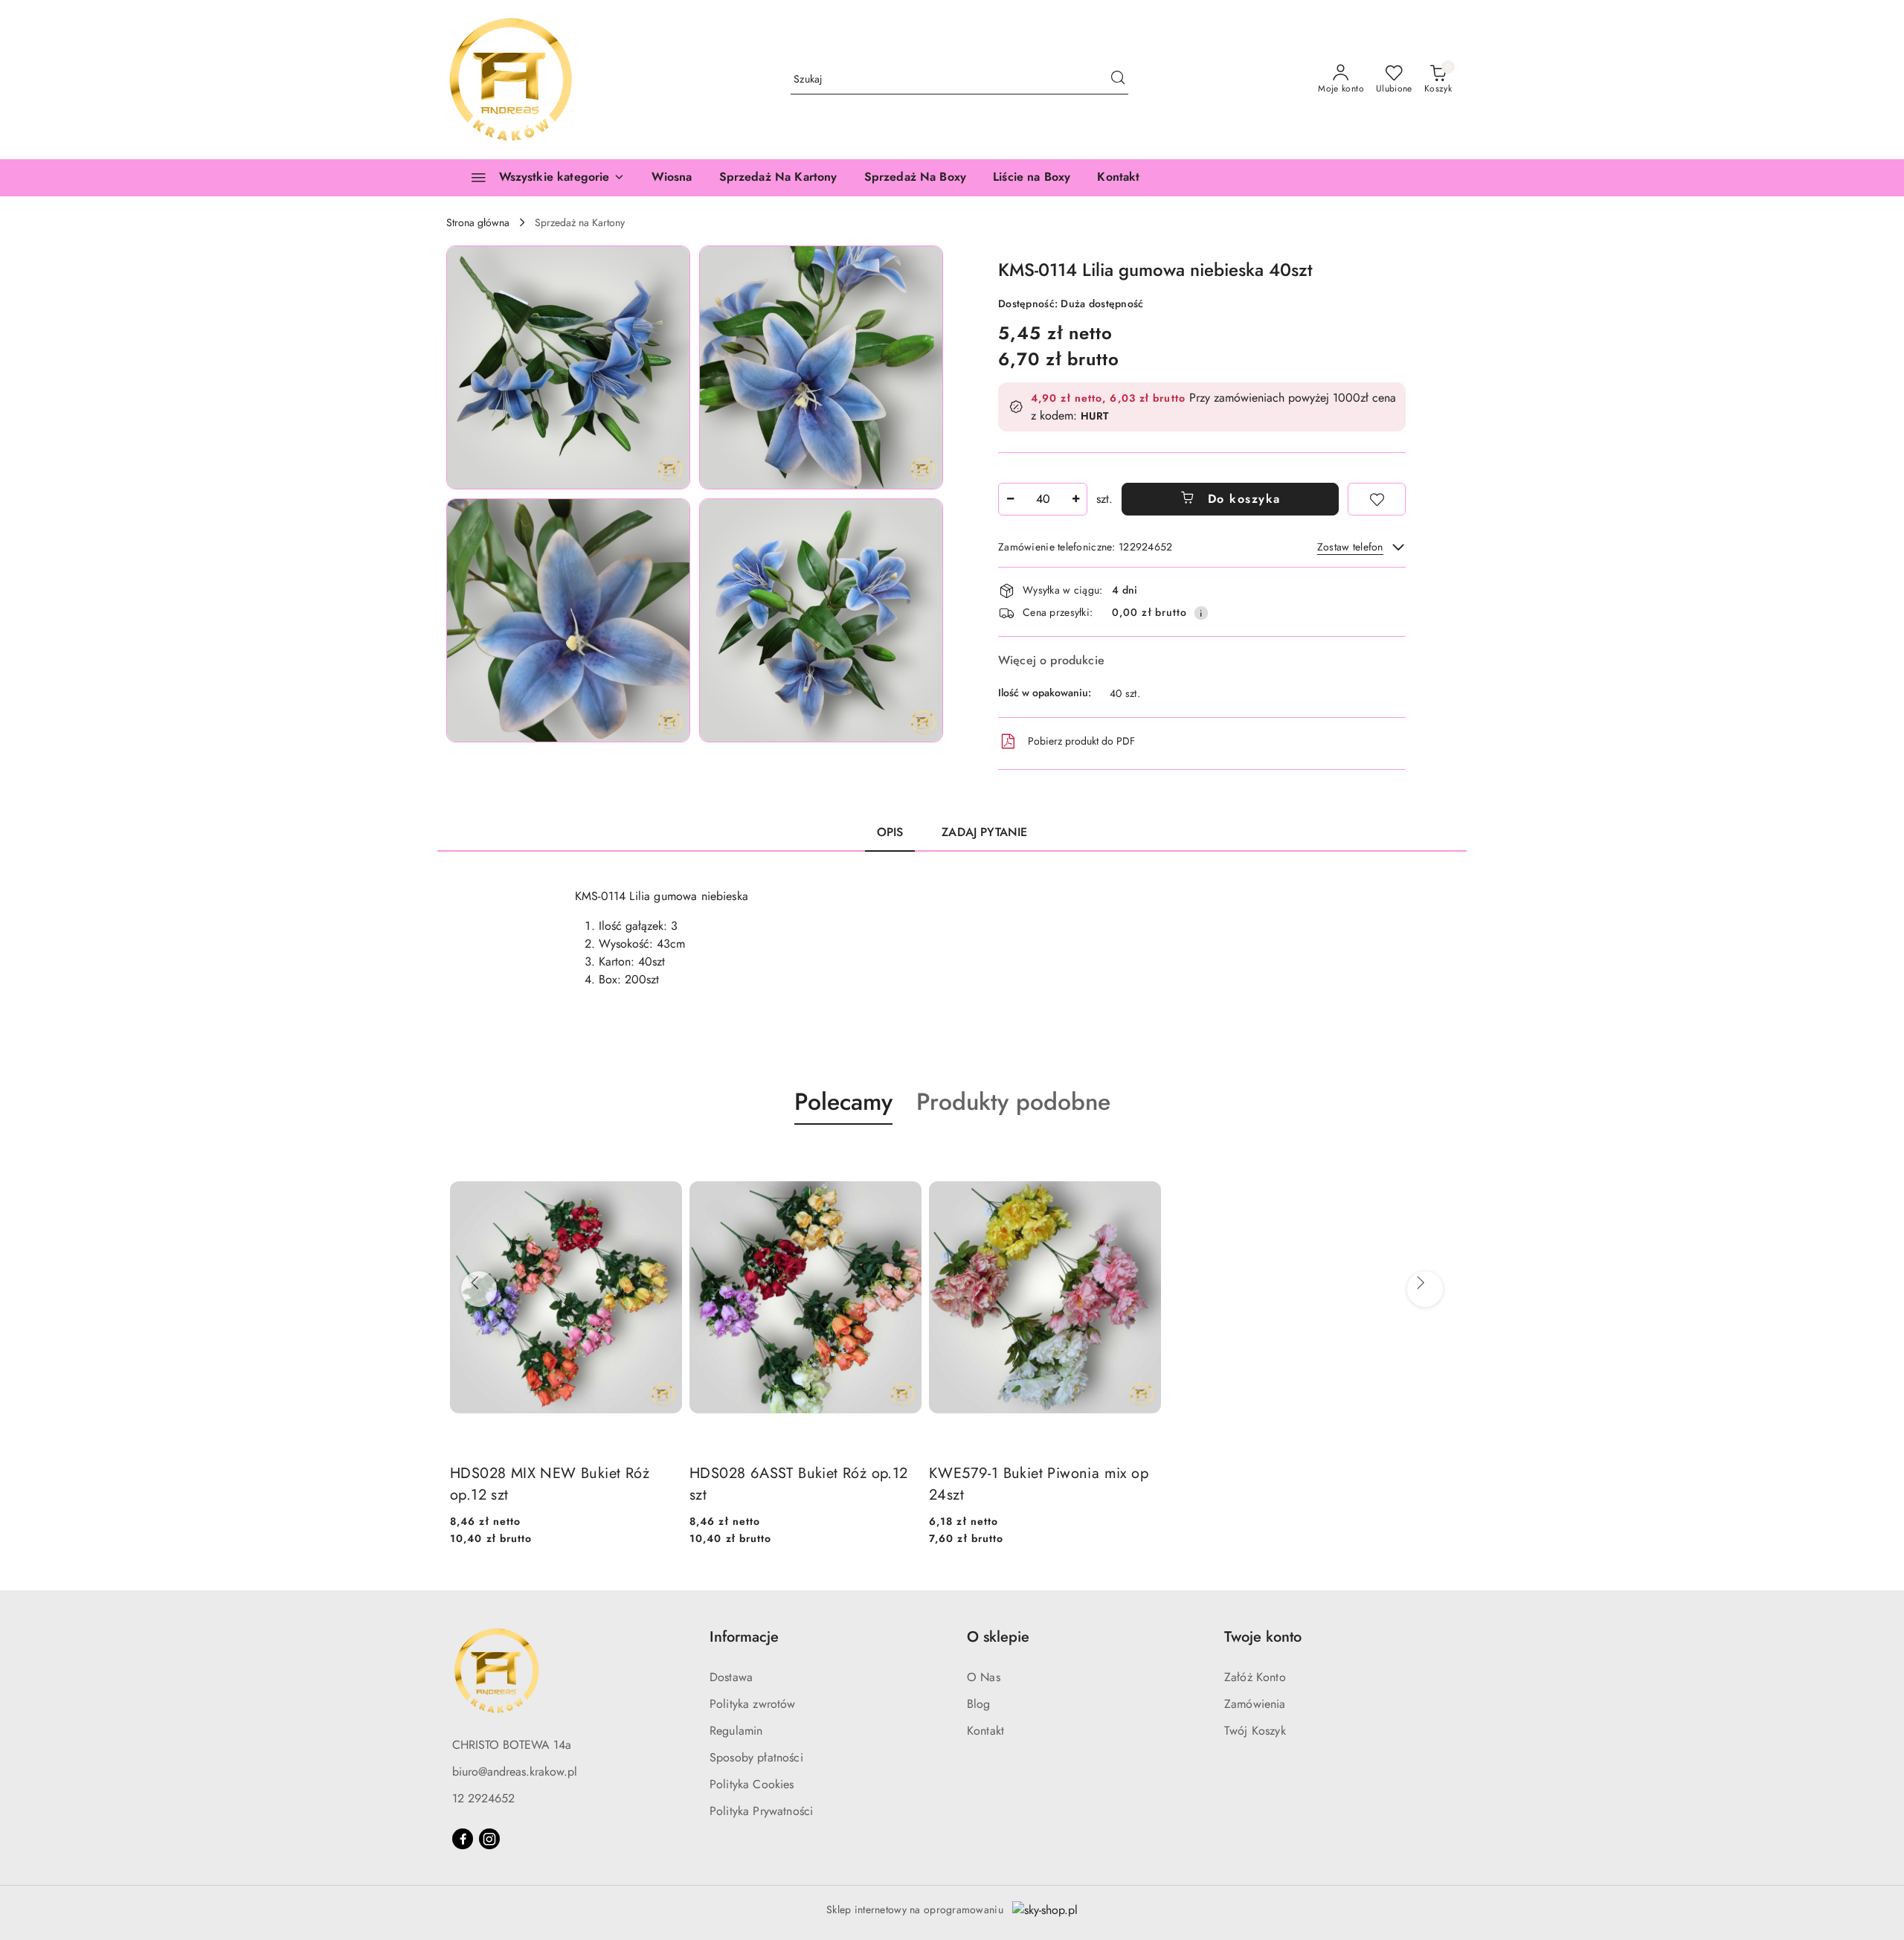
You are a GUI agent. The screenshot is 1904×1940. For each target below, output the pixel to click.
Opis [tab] (890, 832)
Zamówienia (1255, 1704)
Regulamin (736, 1731)
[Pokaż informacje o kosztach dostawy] (1201, 613)
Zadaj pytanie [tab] (984, 832)
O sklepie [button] (998, 1637)
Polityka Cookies (752, 1784)
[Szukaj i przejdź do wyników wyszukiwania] (1118, 80)
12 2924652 (483, 1798)
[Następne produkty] (1421, 1283)
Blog (979, 1704)
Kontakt (985, 1731)
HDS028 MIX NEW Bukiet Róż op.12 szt (550, 1484)
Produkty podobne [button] (1013, 1102)
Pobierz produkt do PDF (1081, 741)
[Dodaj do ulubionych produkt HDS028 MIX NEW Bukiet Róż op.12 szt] (665, 1160)
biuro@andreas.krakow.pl (515, 1772)
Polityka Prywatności (761, 1811)
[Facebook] (463, 1839)
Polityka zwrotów (753, 1704)
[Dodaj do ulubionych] (1377, 499)
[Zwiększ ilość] (1075, 499)
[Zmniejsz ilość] (1010, 499)
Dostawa (731, 1677)
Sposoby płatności (756, 1757)
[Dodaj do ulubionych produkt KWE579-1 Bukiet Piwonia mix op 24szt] (1144, 1160)
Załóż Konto (1255, 1677)
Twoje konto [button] (1263, 1637)
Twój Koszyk (1255, 1731)
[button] (568, 367)
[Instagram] (489, 1839)
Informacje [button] (744, 1637)
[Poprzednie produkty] (475, 1283)
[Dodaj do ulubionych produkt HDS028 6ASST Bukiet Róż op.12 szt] (904, 1160)
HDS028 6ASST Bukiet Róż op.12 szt (799, 1484)
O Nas (984, 1677)
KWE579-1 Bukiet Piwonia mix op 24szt (1039, 1484)
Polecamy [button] (843, 1102)
